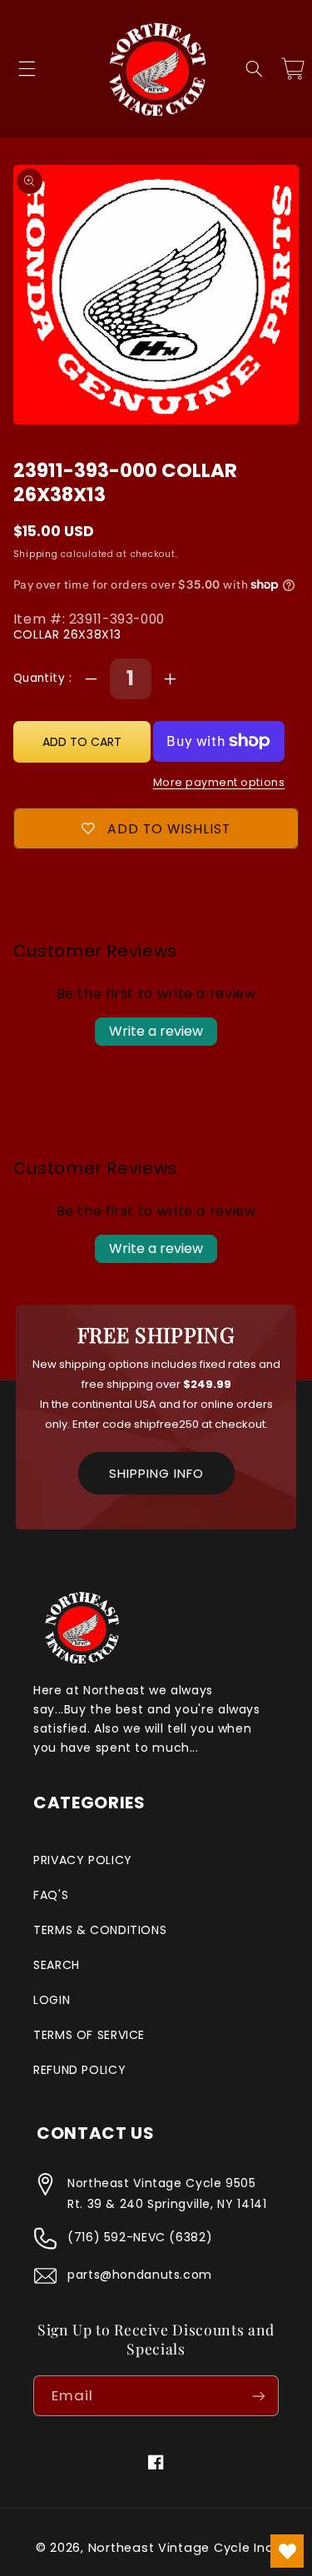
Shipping (36, 554)
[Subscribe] (259, 2396)
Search (57, 1965)
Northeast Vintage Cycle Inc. (183, 2548)
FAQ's (51, 1895)
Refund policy (79, 2070)
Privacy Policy (83, 1860)
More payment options (219, 782)
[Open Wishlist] (287, 2551)
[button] (27, 69)
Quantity (41, 678)
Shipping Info (156, 1473)
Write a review (156, 1031)
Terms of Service (89, 2035)
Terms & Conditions (100, 1930)
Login (52, 2000)
